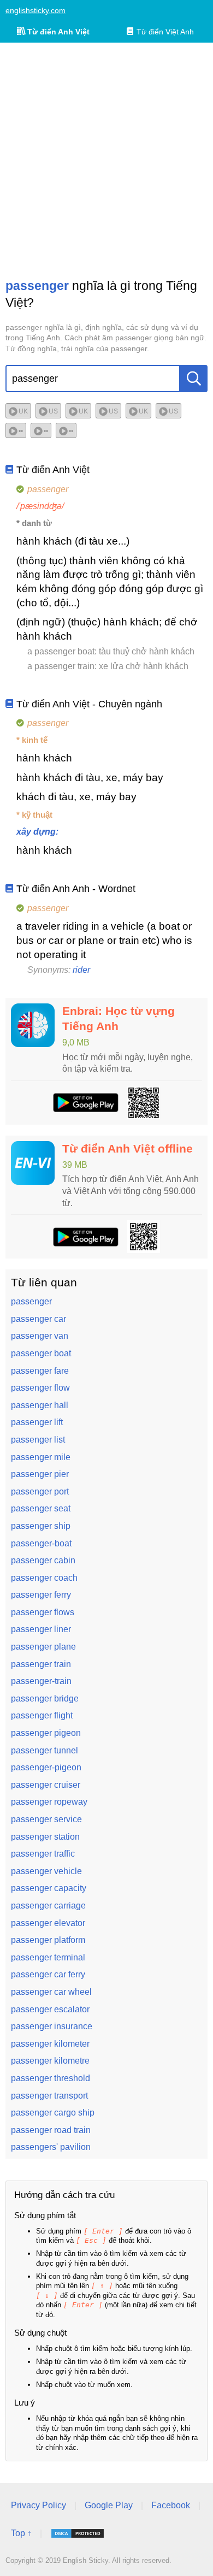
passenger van (40, 1336)
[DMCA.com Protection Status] (78, 2533)
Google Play (109, 2505)
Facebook (171, 2505)
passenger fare (40, 1371)
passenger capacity (49, 1888)
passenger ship (41, 1526)
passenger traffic (43, 1854)
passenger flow (40, 1388)
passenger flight (42, 1715)
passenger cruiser (46, 1785)
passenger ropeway (49, 1802)
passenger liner (41, 1629)
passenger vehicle (46, 1871)
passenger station (45, 1837)
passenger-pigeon (46, 1767)
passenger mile (41, 1457)
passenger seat (41, 1508)
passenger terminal (48, 1957)
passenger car (39, 1319)
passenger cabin (43, 1560)
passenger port (40, 1491)
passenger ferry (41, 1595)
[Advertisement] (106, 160)
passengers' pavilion (51, 2147)
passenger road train (51, 2130)
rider (81, 970)
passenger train (41, 1664)
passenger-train (41, 1681)
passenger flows (43, 1612)
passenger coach (44, 1578)
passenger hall (40, 1405)
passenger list (38, 1440)
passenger (31, 1301)
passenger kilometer (50, 2044)
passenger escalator (50, 2009)
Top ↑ (21, 2533)
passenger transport (49, 2096)
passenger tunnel (45, 1750)
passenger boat (41, 1353)
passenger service (46, 1819)
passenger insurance (52, 2026)
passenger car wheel (51, 1992)
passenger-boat (41, 1543)
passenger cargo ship (53, 2113)
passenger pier (40, 1474)
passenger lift (37, 1422)
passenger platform (48, 1940)
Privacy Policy (39, 2505)
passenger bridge (45, 1698)
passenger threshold (51, 2078)
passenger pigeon (46, 1733)
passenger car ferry (48, 1974)
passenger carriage (48, 1906)
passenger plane (43, 1647)
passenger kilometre (50, 2061)
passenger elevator (48, 1923)
